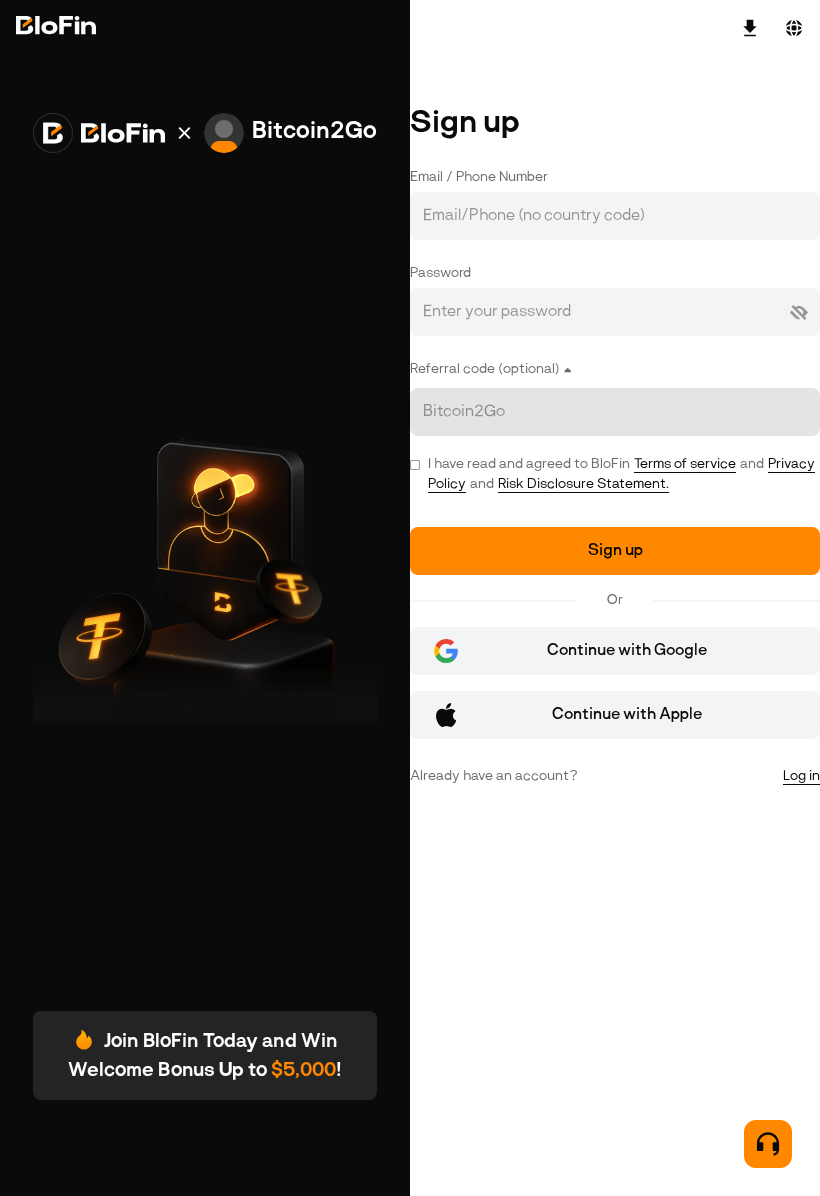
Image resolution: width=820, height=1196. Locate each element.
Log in (801, 776)
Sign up (615, 551)
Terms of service (685, 464)
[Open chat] (768, 1144)
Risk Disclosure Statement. (583, 484)
